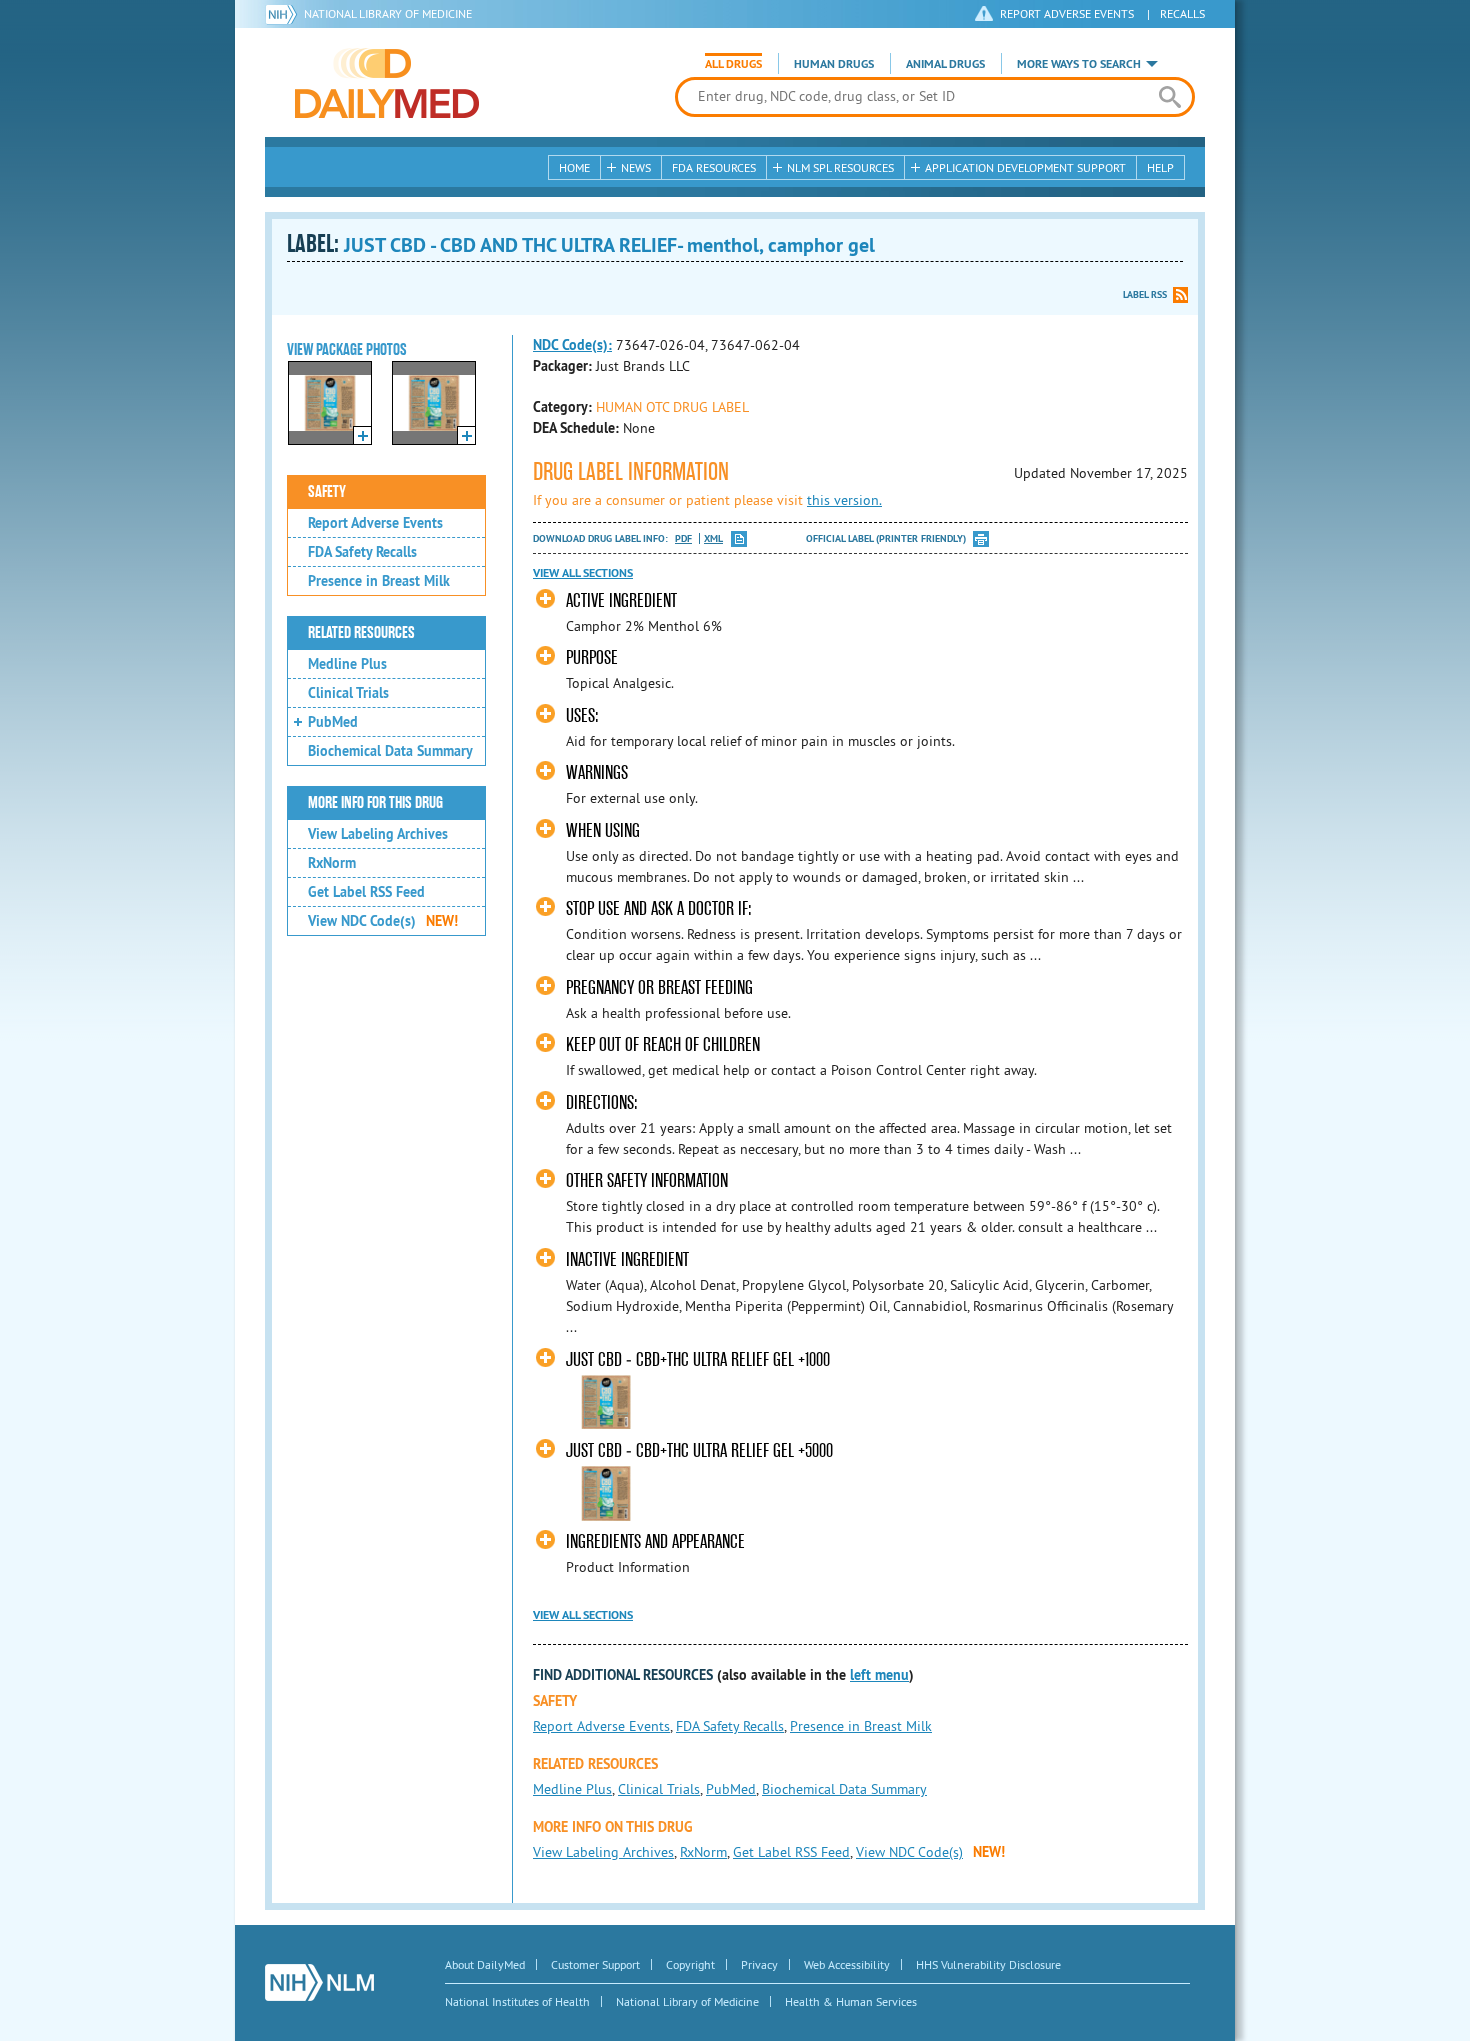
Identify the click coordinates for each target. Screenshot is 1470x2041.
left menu (879, 1675)
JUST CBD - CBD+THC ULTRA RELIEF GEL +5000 (699, 1450)
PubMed (333, 722)
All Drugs (733, 64)
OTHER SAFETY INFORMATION (647, 1180)
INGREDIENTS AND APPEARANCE (655, 1541)
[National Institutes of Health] (284, 14)
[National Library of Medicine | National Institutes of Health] (319, 1982)
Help (1160, 167)
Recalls (1182, 13)
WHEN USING (603, 830)
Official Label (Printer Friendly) (886, 538)
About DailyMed (485, 1964)
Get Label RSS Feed (366, 892)
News (636, 167)
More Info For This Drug (375, 803)
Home (574, 167)
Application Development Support (1025, 167)
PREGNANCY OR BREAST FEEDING (659, 987)
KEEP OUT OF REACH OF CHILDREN (663, 1044)
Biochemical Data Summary (390, 751)
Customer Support (595, 1964)
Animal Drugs (945, 64)
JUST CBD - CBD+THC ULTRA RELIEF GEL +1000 (698, 1359)
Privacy (759, 1964)
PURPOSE (592, 657)
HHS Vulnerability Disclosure (988, 1964)
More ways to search (1079, 64)
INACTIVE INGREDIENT (627, 1259)
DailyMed (387, 83)
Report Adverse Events (375, 523)
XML (713, 538)
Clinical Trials (348, 693)
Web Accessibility (847, 1964)
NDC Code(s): (572, 345)
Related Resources (361, 633)
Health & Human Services (851, 2001)
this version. (844, 500)
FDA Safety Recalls (362, 552)
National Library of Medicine (388, 13)
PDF (683, 538)
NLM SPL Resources (840, 167)
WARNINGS (597, 772)
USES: (582, 715)
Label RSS (1145, 294)
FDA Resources (714, 167)
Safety (327, 492)
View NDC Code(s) (383, 921)
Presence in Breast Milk (379, 581)
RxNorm (332, 863)
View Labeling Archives (378, 834)
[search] (1169, 97)
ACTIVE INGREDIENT (621, 600)
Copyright (690, 1964)
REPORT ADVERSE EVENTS (1067, 13)
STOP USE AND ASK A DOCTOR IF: (659, 908)
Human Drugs (834, 64)
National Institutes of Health (517, 2001)
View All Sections (583, 573)
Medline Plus (347, 664)
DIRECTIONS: (602, 1102)
